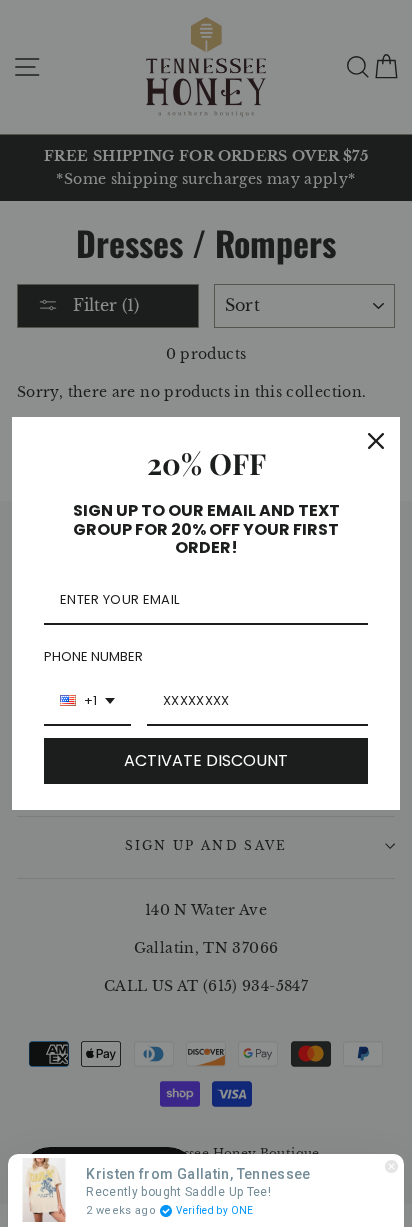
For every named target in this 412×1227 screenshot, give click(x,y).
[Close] (376, 441)
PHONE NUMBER (93, 656)
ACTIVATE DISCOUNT (206, 760)
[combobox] (87, 702)
